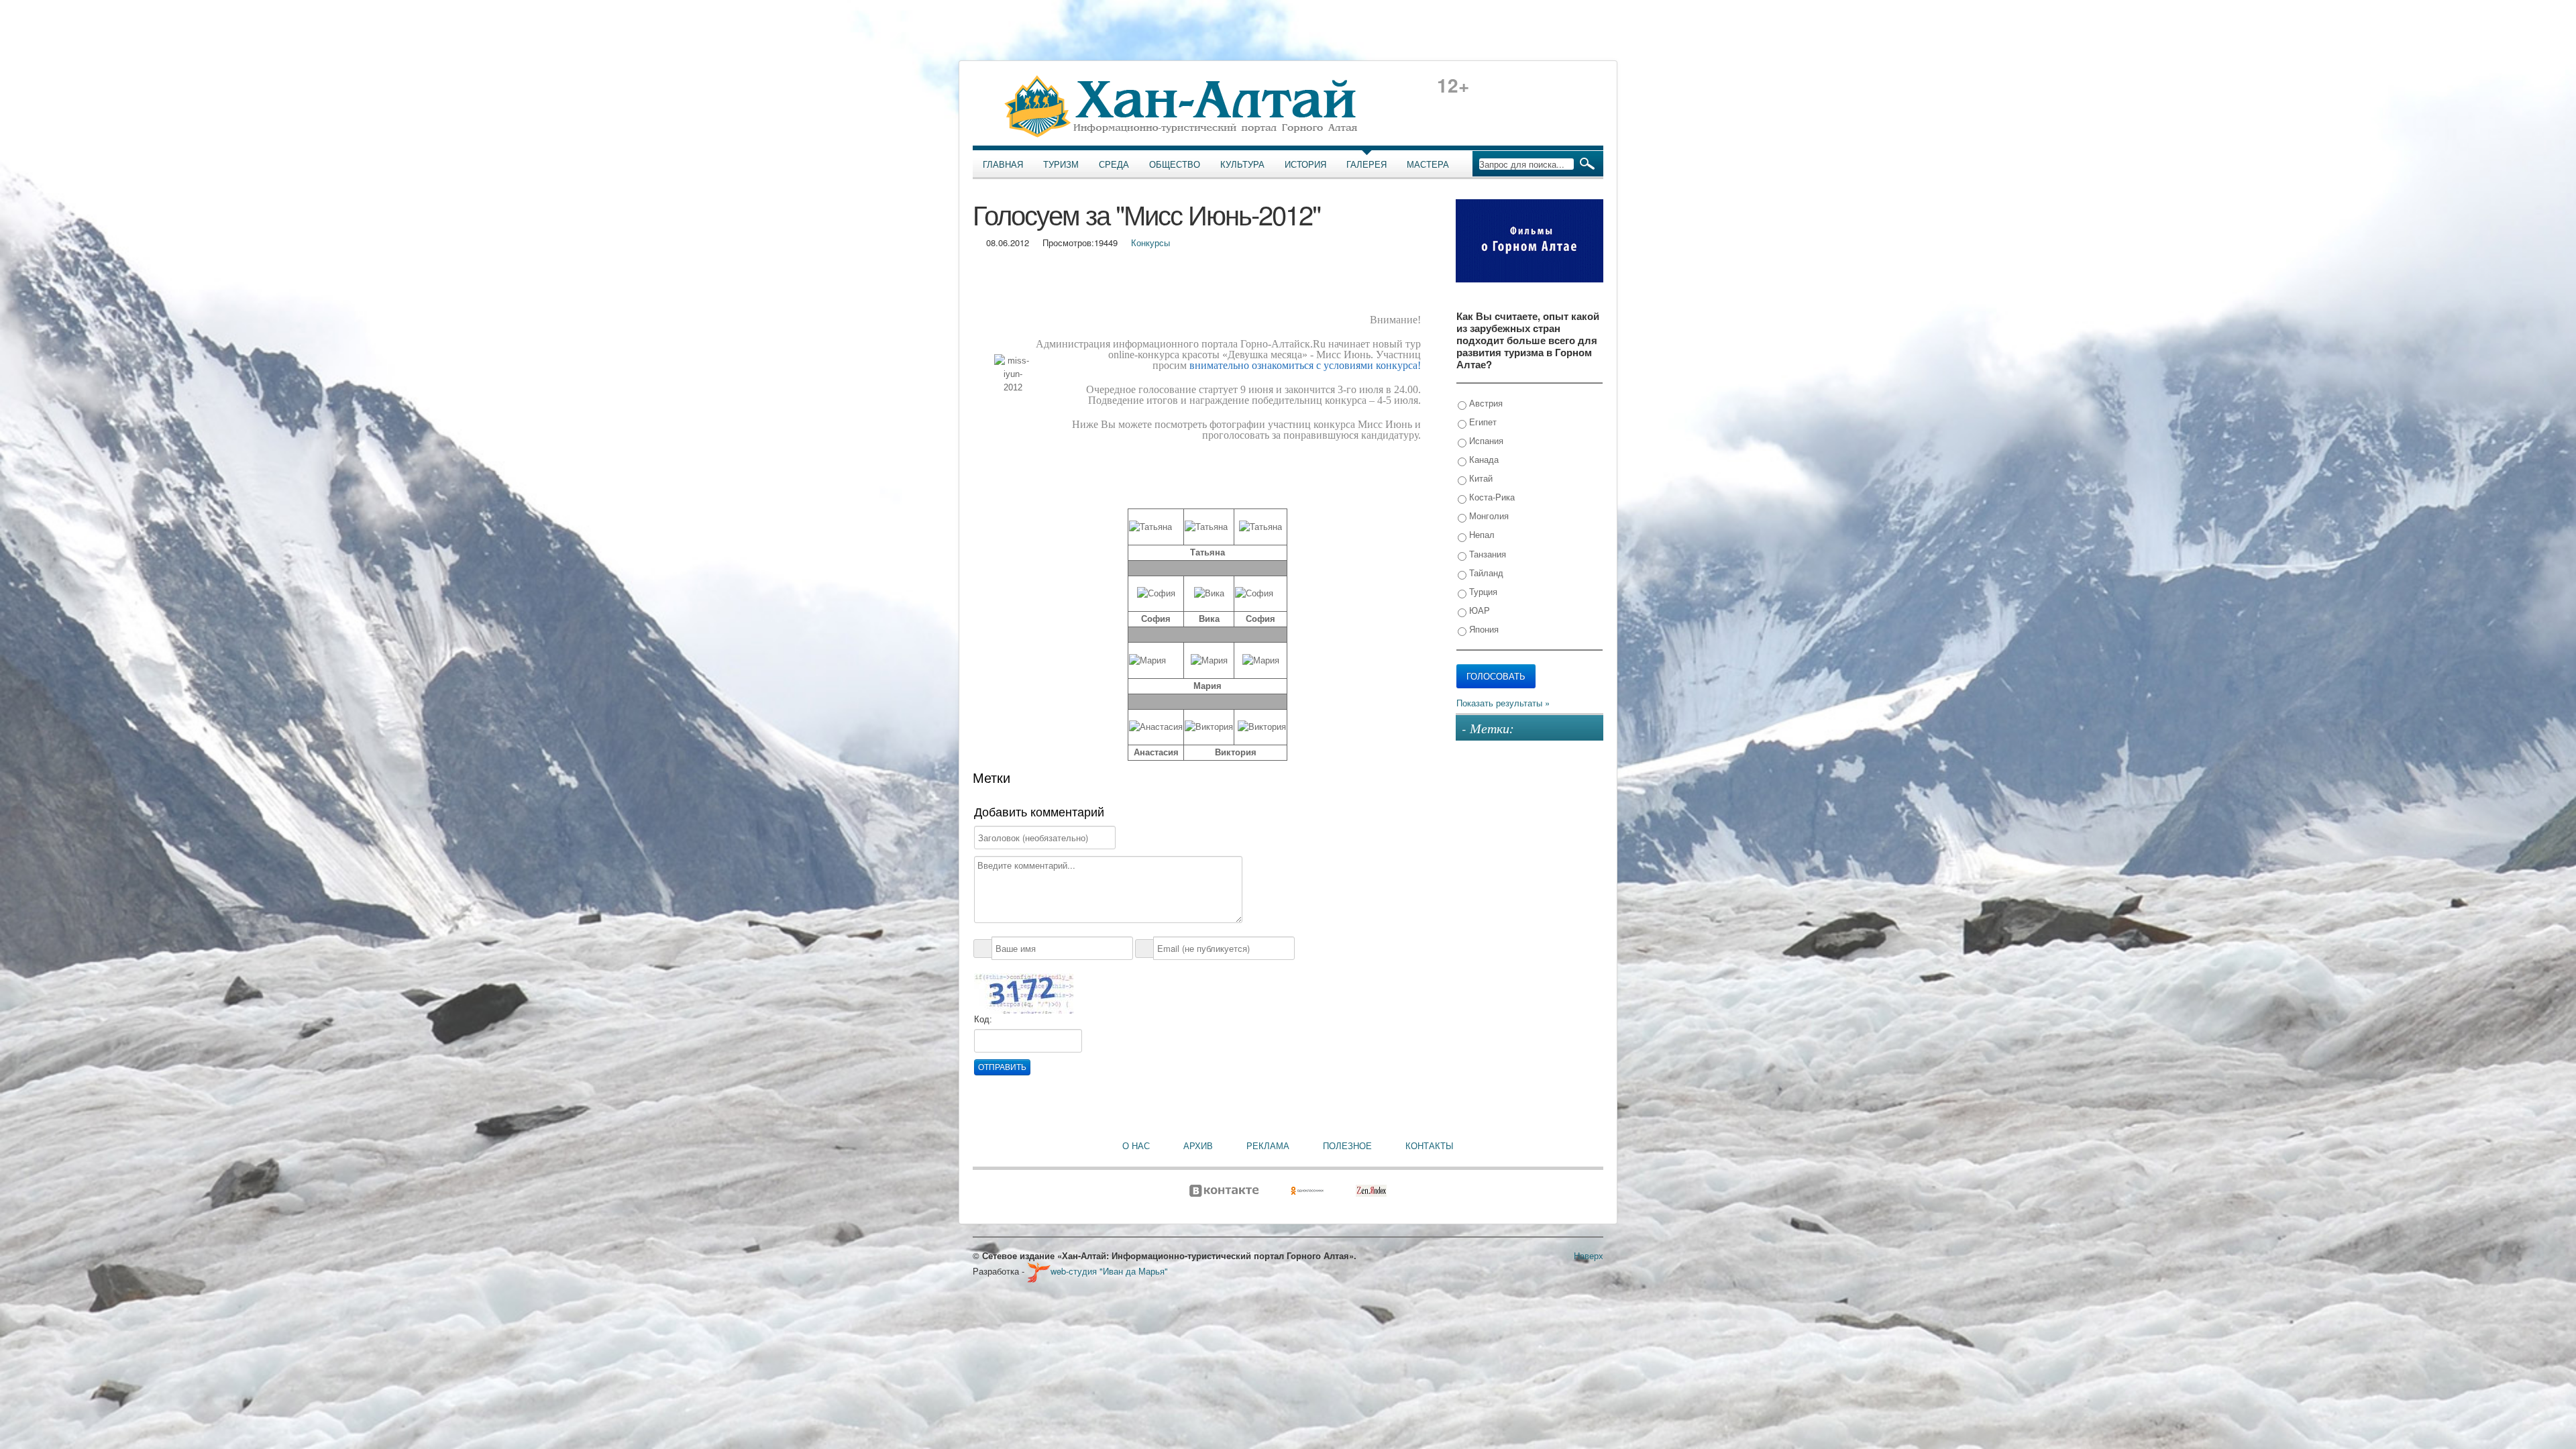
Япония (1483, 629)
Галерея (1366, 164)
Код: (983, 1019)
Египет (1482, 422)
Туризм (1061, 164)
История (1305, 164)
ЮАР (1478, 610)
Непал (1481, 534)
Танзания (1486, 554)
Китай (1480, 478)
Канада (1483, 459)
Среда (1114, 164)
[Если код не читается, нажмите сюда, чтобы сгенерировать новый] (1024, 993)
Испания (1485, 440)
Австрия (1485, 403)
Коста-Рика (1491, 497)
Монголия (1488, 516)
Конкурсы (1150, 243)
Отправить (1002, 1067)
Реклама (1268, 1146)
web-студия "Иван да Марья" (1109, 1271)
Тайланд (1485, 573)
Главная (1003, 164)
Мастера (1428, 164)
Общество (1175, 164)
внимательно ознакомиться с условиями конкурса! (1305, 365)
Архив (1198, 1146)
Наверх (1589, 1255)
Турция (1482, 591)
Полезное (1347, 1146)
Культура (1242, 164)
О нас (1136, 1146)
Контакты (1430, 1146)
